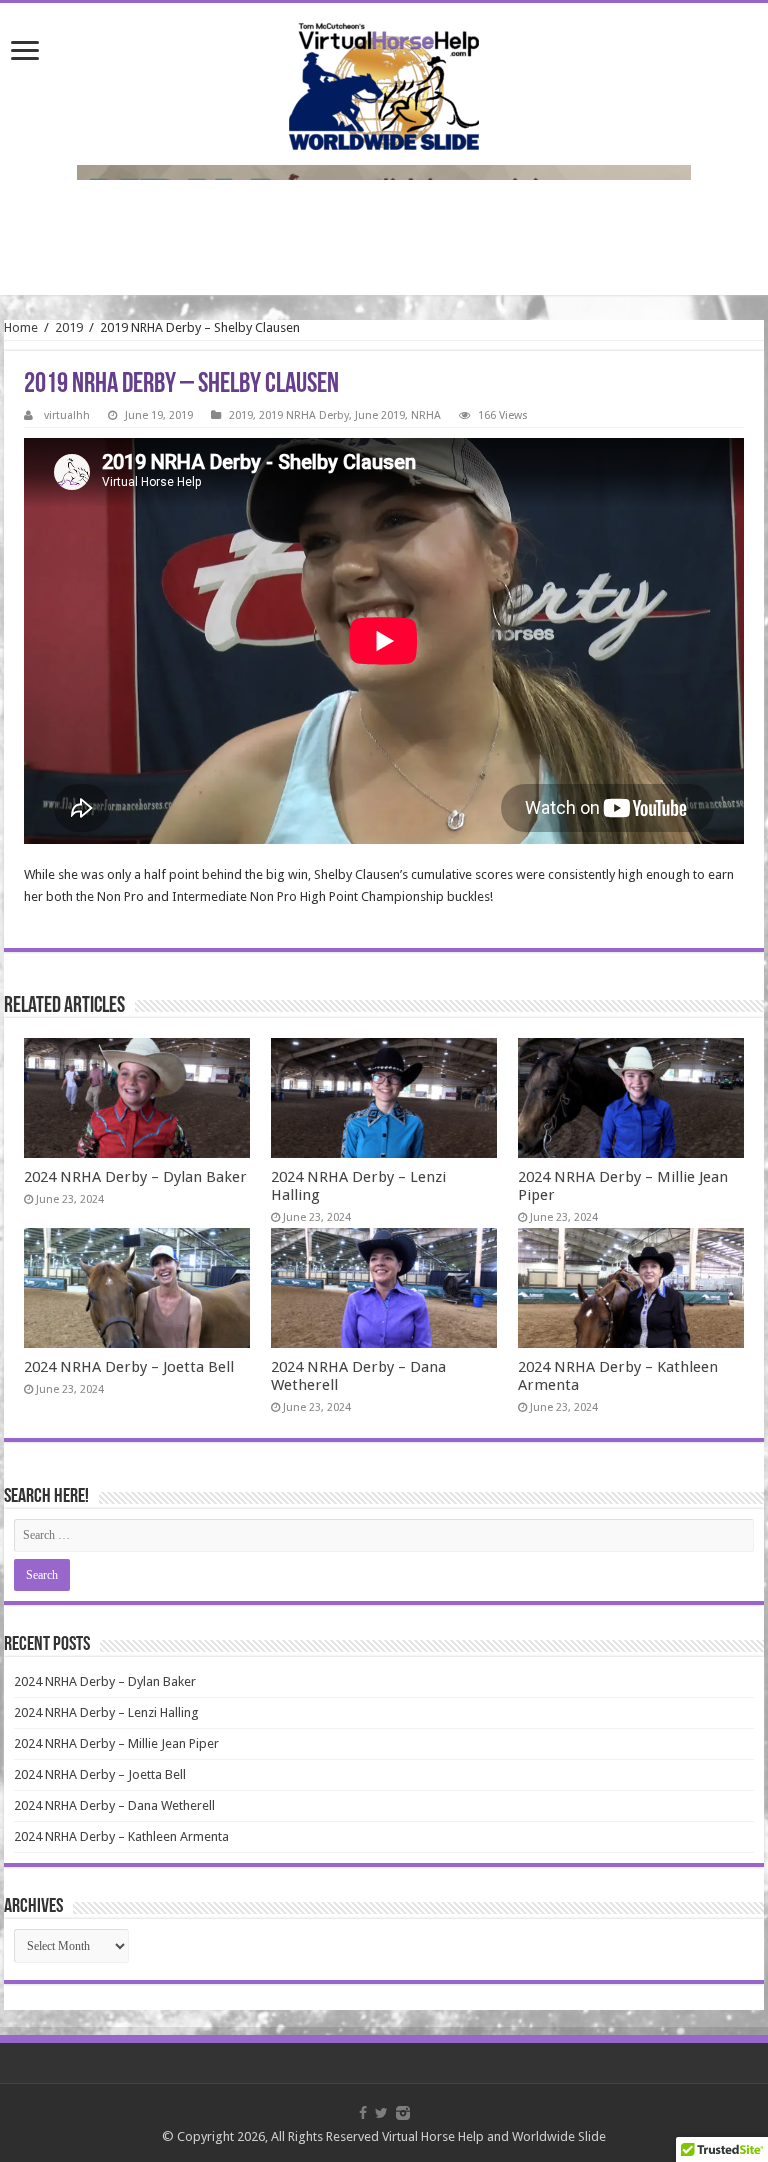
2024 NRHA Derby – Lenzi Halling (106, 1712)
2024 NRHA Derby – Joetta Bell (129, 1367)
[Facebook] (363, 2113)
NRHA (426, 415)
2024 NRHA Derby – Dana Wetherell (114, 1805)
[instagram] (403, 2113)
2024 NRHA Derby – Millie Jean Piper (116, 1743)
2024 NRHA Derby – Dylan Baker (135, 1177)
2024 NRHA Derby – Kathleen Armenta (121, 1836)
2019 (69, 327)
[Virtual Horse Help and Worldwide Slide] (384, 83)
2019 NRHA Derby (304, 415)
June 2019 (380, 415)
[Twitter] (381, 2113)
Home (21, 327)
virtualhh (67, 415)
